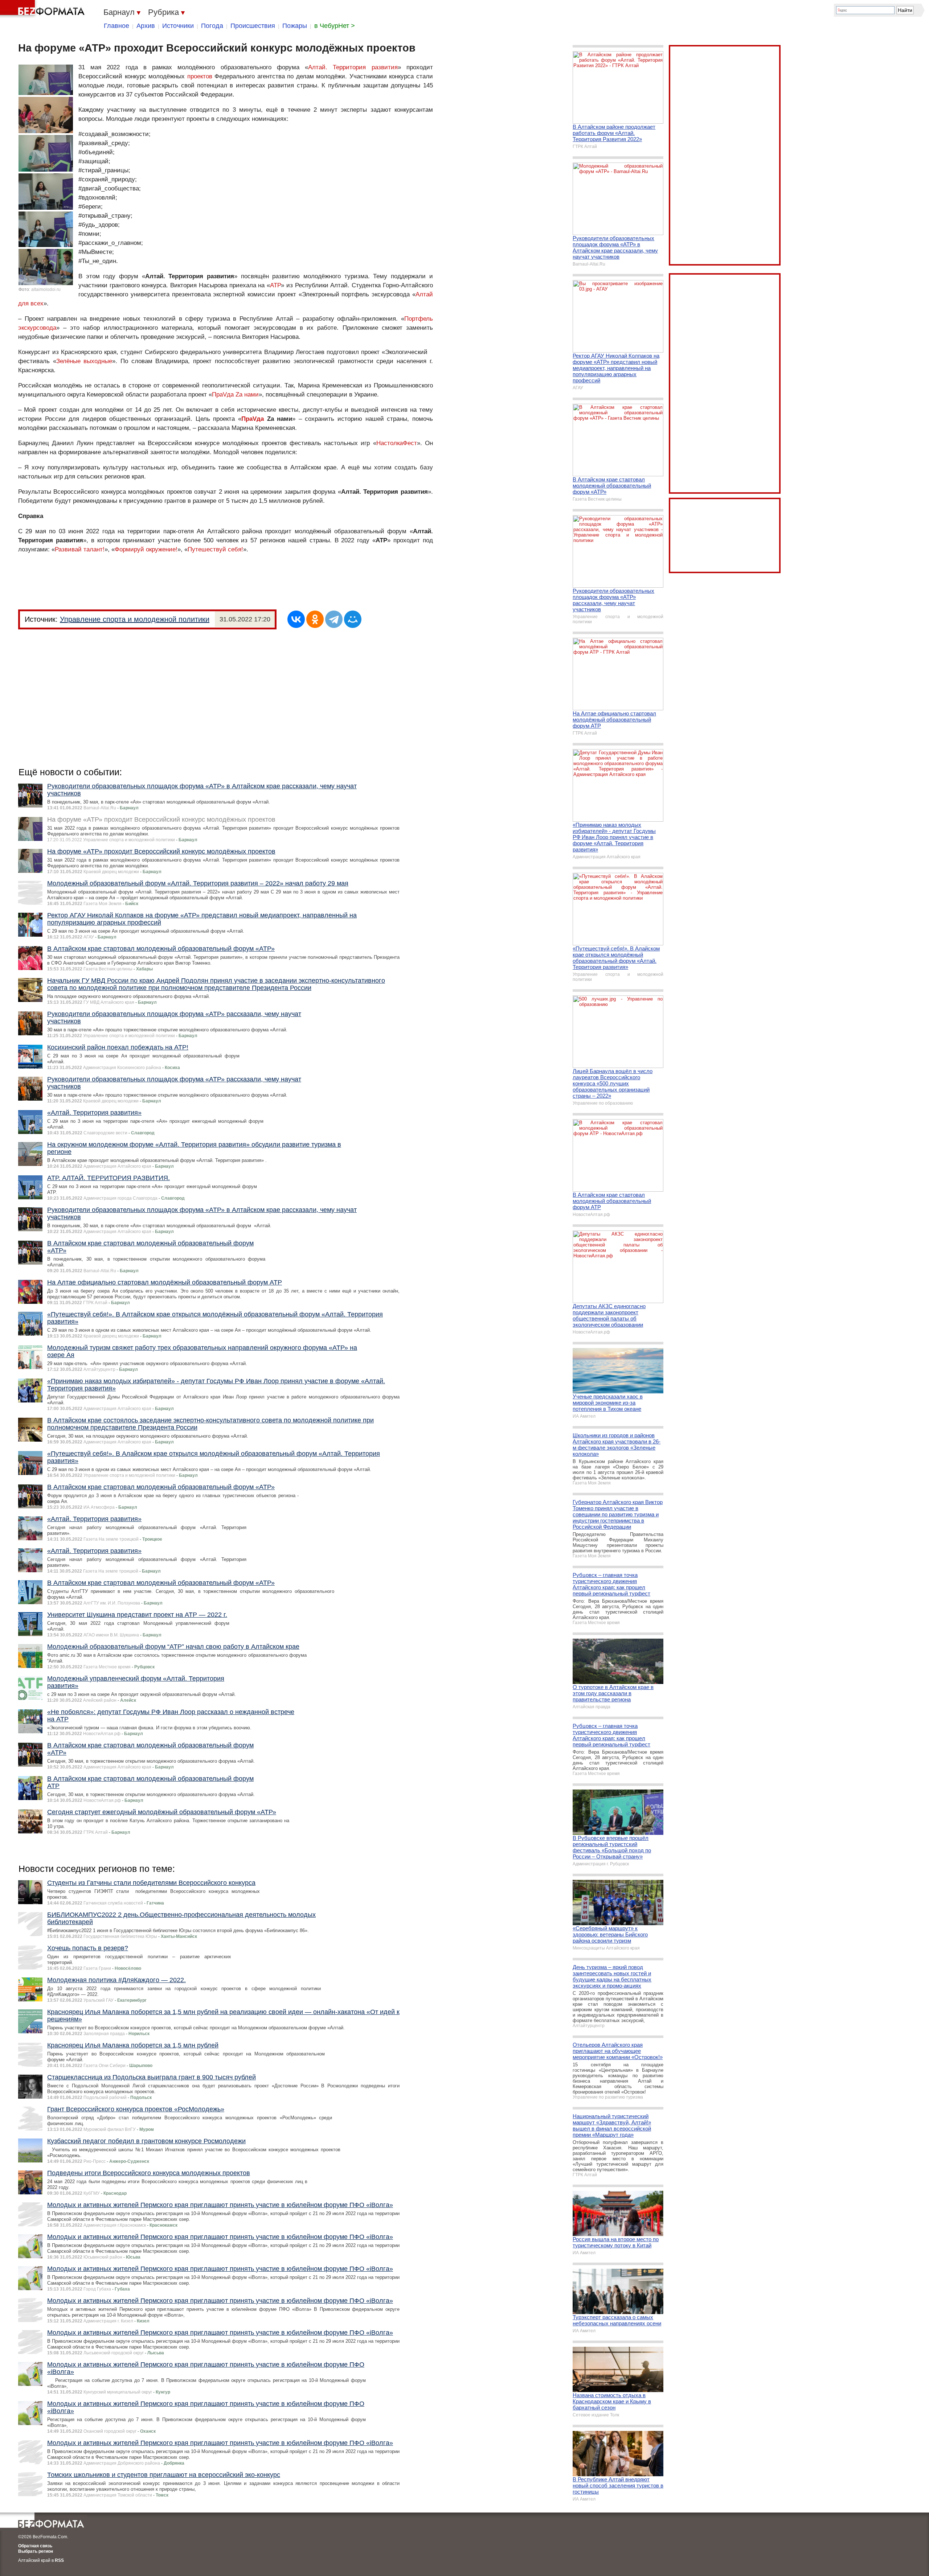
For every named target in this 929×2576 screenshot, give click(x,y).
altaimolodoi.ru (46, 289)
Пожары (295, 26)
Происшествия (253, 26)
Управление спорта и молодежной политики (135, 619)
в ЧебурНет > (335, 26)
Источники (178, 26)
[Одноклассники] (315, 619)
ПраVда (253, 419)
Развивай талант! (80, 549)
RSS (59, 2560)
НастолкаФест (397, 443)
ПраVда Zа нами (235, 395)
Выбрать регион (36, 2551)
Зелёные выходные (84, 361)
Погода (212, 26)
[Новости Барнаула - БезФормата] (44, 9)
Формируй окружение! (146, 549)
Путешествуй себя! (215, 549)
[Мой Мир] (353, 619)
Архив (146, 26)
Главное (116, 26)
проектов (200, 76)
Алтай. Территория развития (353, 67)
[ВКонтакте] (296, 619)
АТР (275, 285)
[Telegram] (334, 619)
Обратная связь (35, 2546)
